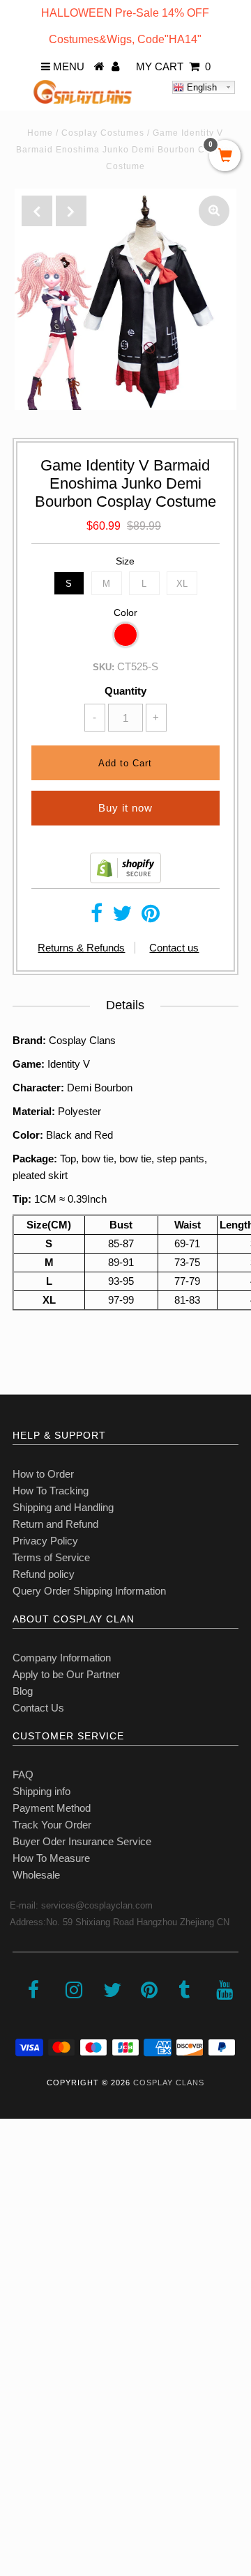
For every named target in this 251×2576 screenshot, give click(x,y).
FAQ (23, 1775)
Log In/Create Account (71, 2475)
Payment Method (52, 1808)
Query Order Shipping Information (89, 1591)
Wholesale (36, 1875)
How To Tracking (51, 1491)
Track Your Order (52, 1825)
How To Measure (51, 1858)
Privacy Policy (45, 1541)
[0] (225, 157)
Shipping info (41, 1791)
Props (21, 2383)
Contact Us (38, 1708)
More (19, 2444)
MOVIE (24, 2322)
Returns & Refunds (81, 948)
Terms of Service (51, 1557)
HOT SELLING (41, 2230)
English (200, 87)
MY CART (173, 66)
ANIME (24, 2260)
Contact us (174, 948)
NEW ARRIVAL (42, 2199)
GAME (23, 2291)
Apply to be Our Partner (66, 1674)
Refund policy (44, 1574)
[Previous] (37, 211)
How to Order (43, 1474)
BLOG (22, 2413)
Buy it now (125, 808)
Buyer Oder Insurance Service (82, 1841)
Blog (23, 1691)
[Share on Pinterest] (151, 917)
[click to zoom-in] (214, 211)
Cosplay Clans (169, 2083)
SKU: (104, 667)
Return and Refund (55, 1524)
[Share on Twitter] (122, 917)
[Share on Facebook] (97, 917)
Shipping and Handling (63, 1507)
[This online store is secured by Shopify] (125, 879)
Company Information (62, 1658)
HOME (23, 2168)
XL (182, 584)
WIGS (21, 2352)
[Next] (71, 211)
